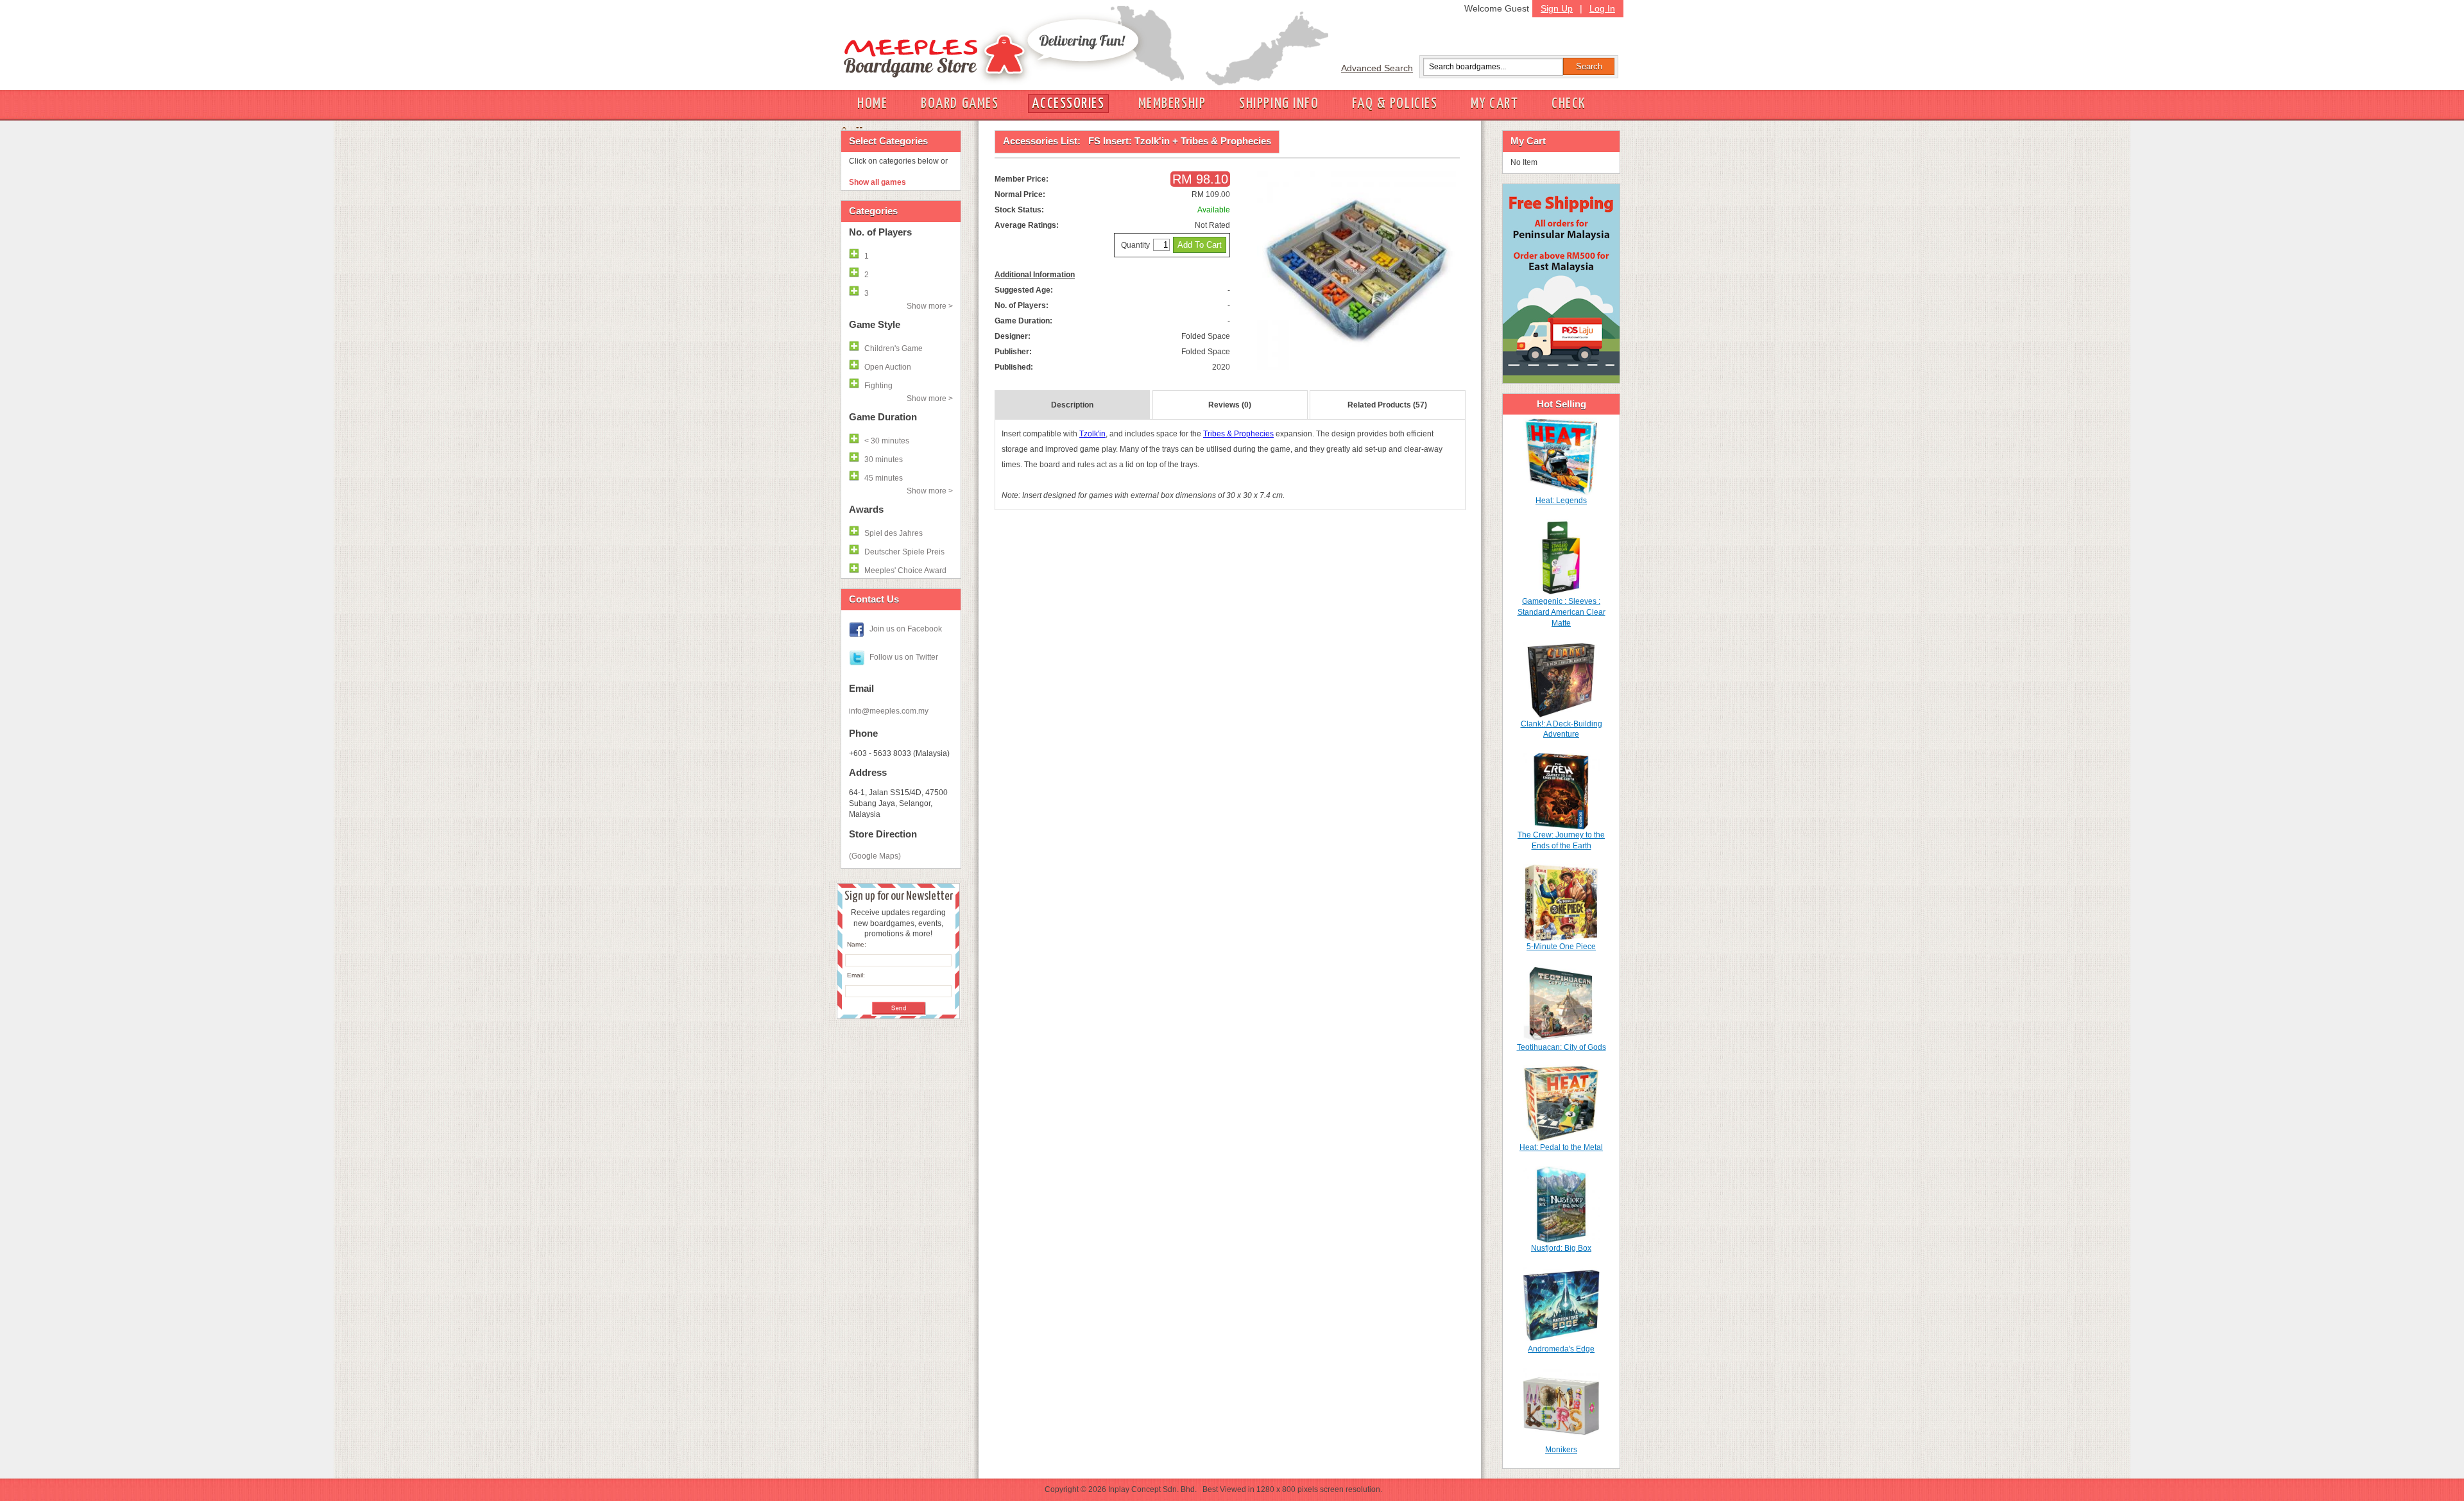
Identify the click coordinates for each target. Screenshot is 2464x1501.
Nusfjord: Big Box (1561, 1248)
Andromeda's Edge (1561, 1349)
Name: (857, 944)
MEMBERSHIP (1172, 104)
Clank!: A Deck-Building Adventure (1561, 729)
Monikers (1561, 1450)
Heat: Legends (1561, 501)
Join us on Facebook (906, 629)
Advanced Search (1377, 68)
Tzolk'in (1092, 434)
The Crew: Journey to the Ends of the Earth (1561, 840)
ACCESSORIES (1068, 104)
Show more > (930, 306)
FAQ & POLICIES (1395, 104)
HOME (872, 104)
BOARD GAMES (960, 104)
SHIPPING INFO (1279, 104)
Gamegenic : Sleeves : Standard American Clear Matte (1561, 612)
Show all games (877, 182)
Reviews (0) (1230, 405)
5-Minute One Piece (1561, 947)
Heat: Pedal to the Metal (1561, 1147)
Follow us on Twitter (904, 657)
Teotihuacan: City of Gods (1561, 1047)
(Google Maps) (875, 856)
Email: (856, 975)
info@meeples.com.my (889, 711)
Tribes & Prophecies (1238, 434)
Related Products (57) (1387, 405)
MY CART (1494, 104)
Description (1072, 405)
